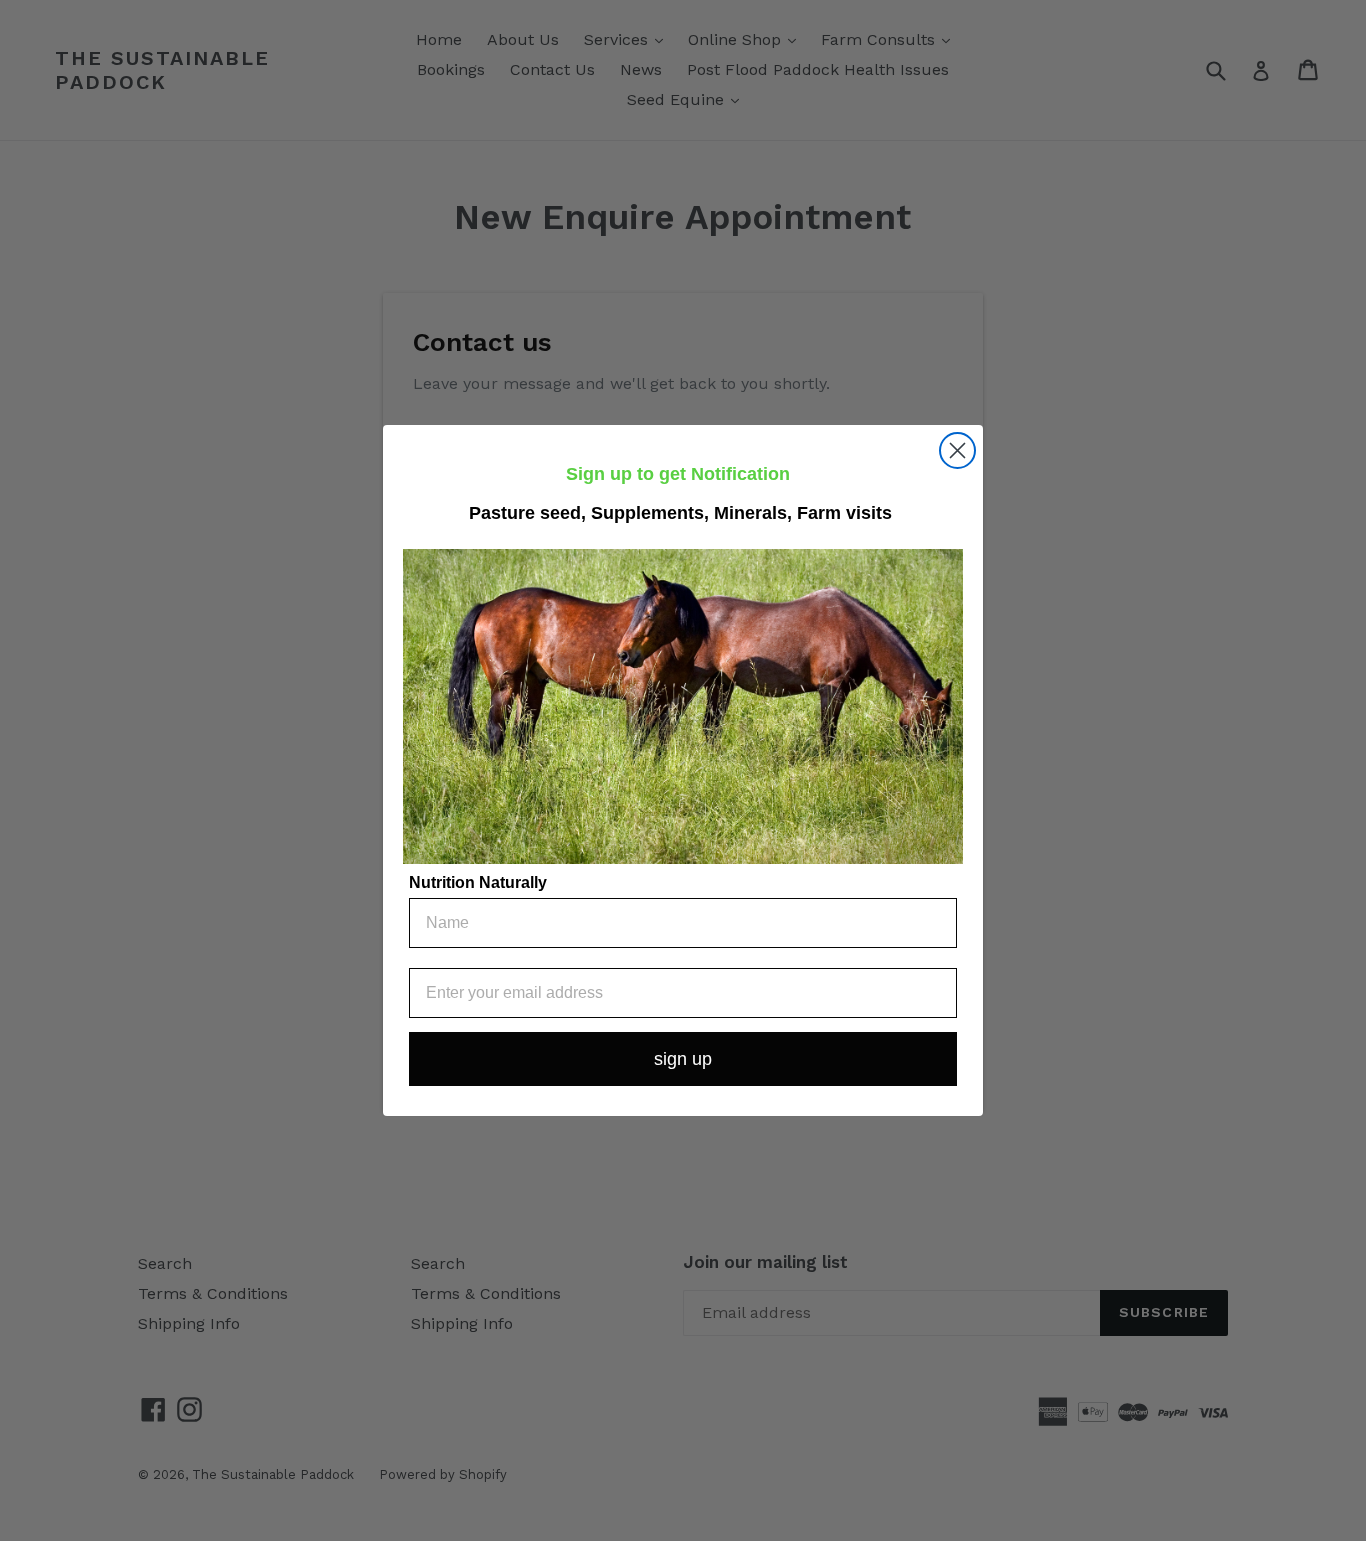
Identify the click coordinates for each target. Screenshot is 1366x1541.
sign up (683, 1059)
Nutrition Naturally (478, 882)
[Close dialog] (957, 450)
